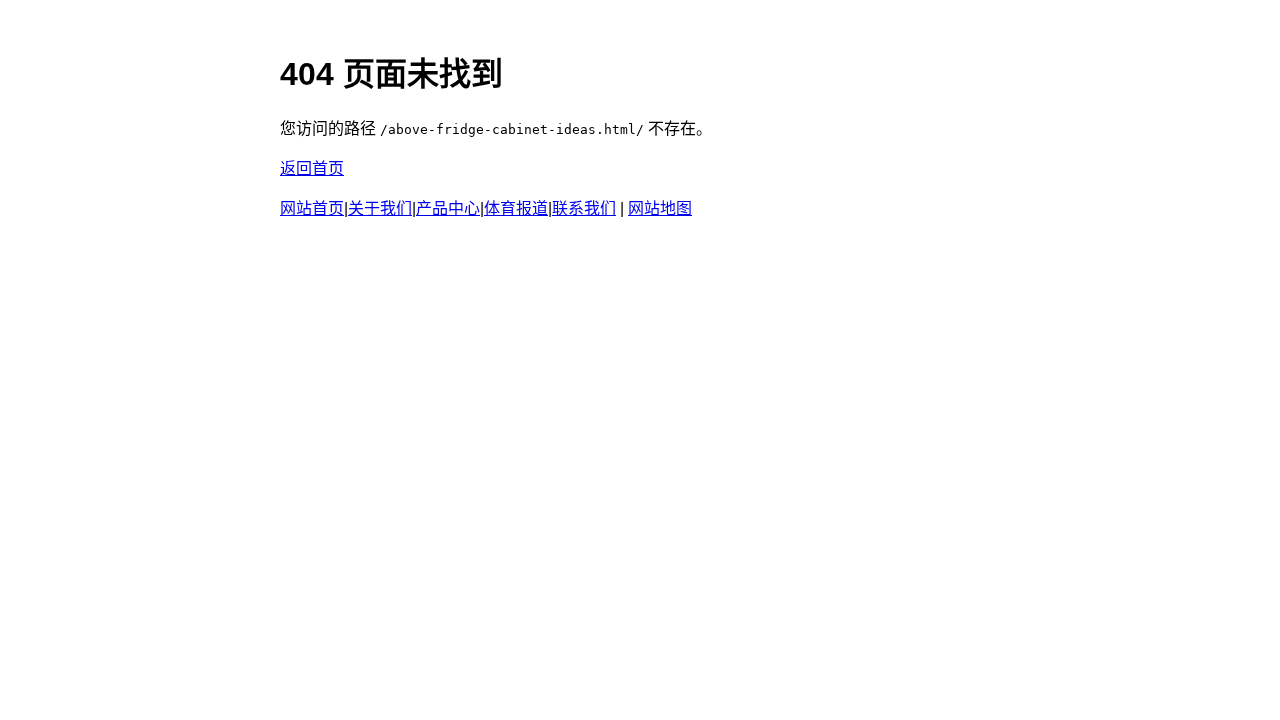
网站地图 (660, 208)
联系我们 (584, 208)
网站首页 (312, 208)
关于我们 (380, 208)
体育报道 (516, 208)
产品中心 (448, 208)
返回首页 (312, 168)
